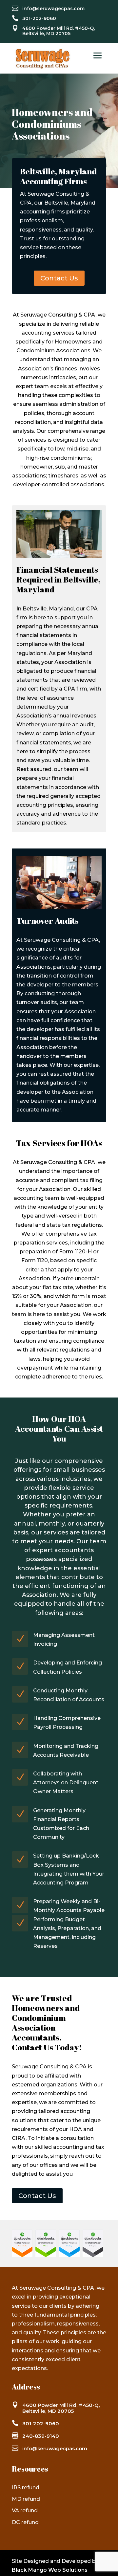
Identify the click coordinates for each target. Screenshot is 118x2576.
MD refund (26, 2499)
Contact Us (59, 278)
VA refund (25, 2510)
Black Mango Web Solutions (50, 2570)
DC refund (25, 2522)
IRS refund (26, 2488)
